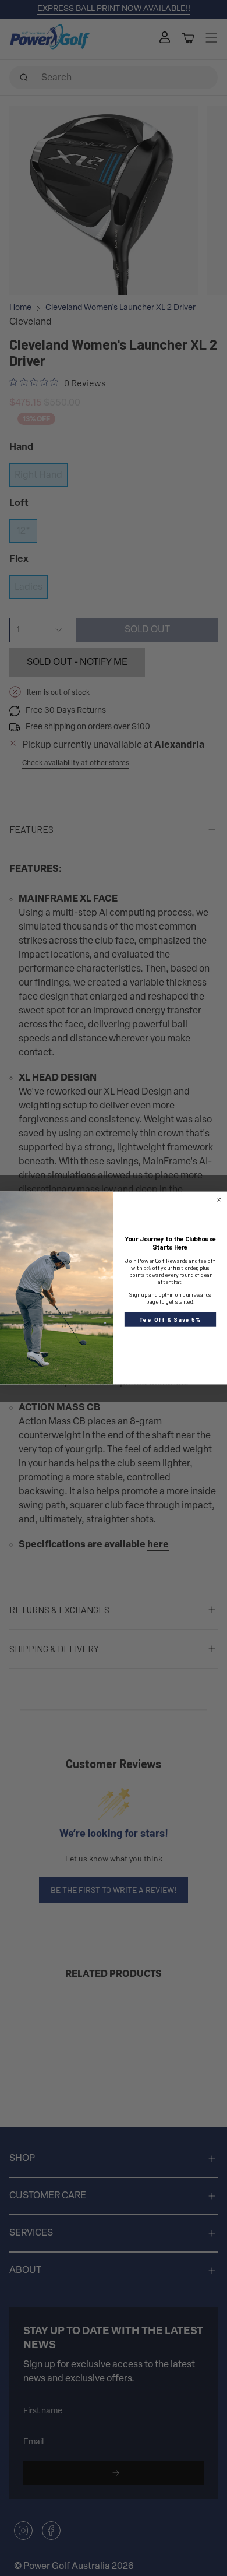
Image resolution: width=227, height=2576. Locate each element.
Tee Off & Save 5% (170, 1319)
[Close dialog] (219, 1200)
